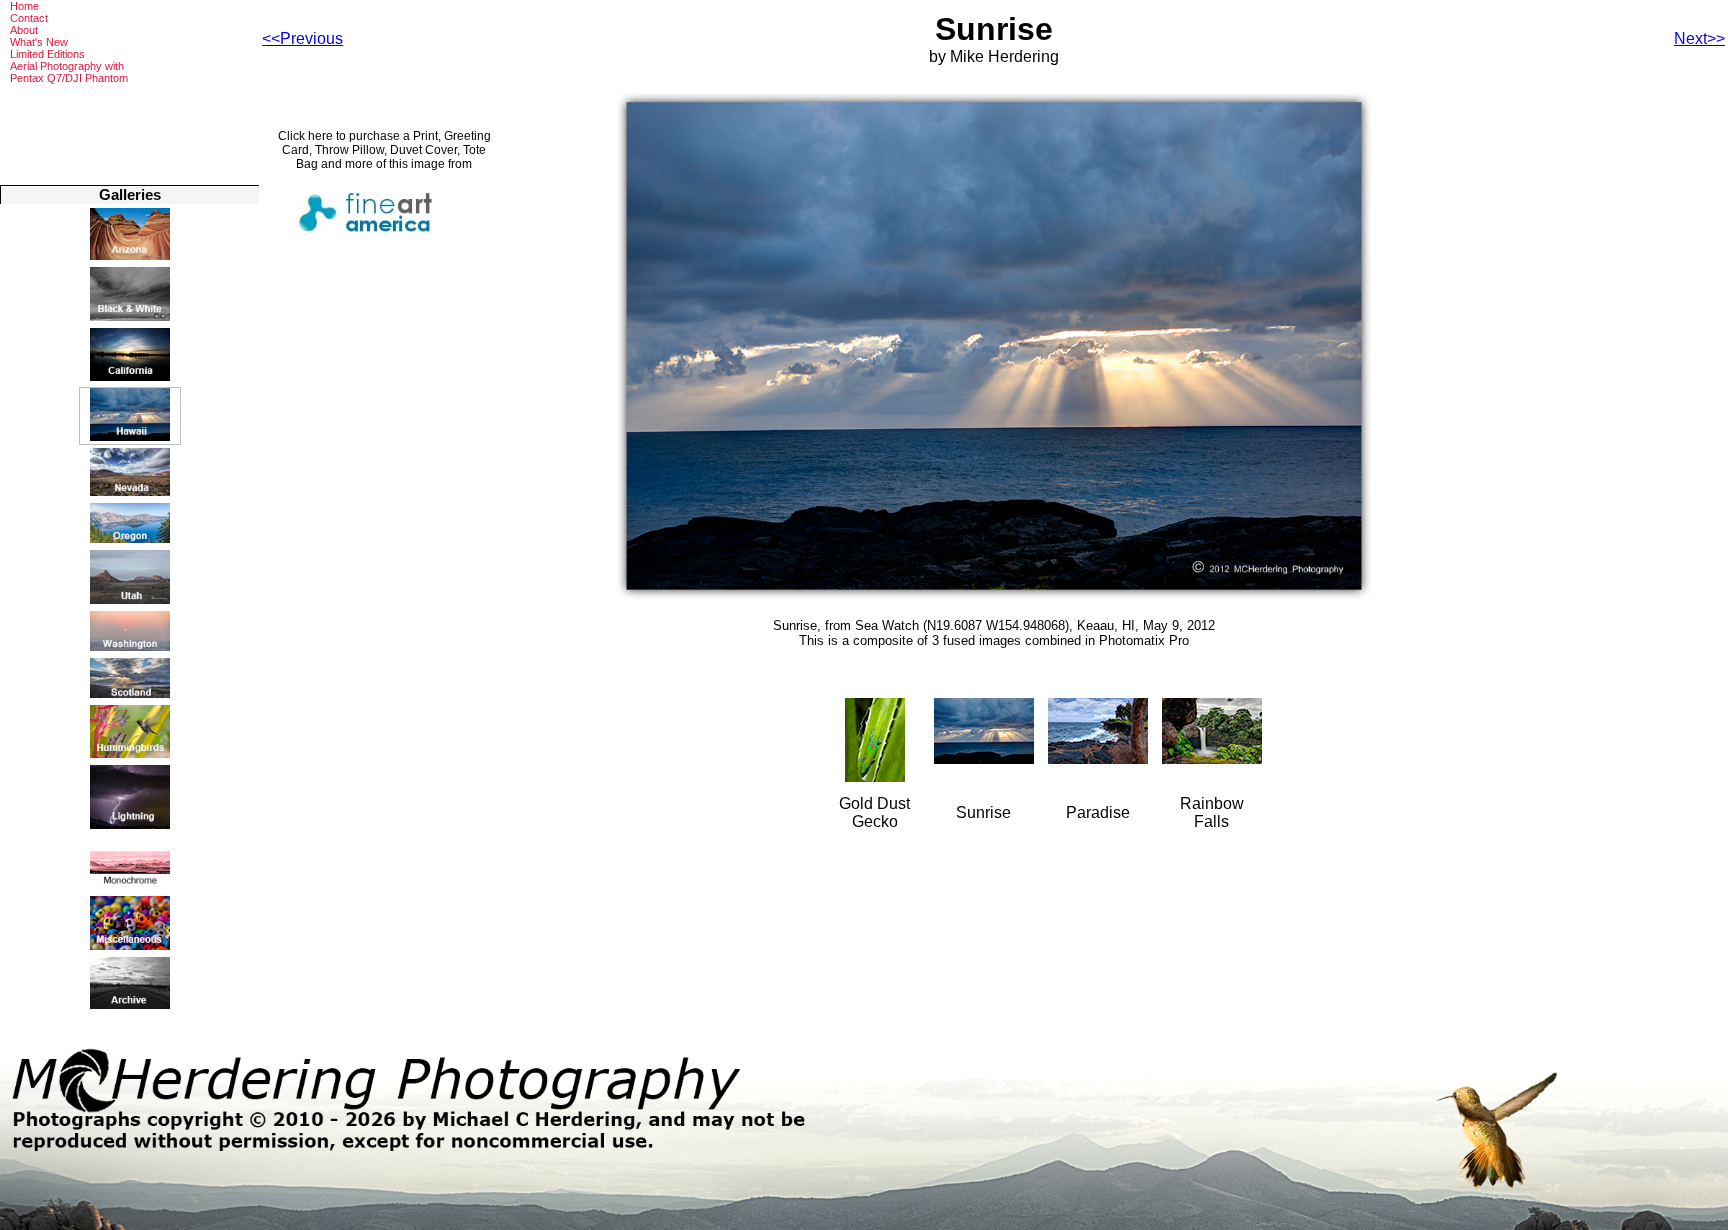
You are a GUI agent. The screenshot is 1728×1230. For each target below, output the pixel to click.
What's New (39, 42)
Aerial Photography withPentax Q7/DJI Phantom (69, 72)
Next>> (1699, 38)
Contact (29, 18)
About (24, 30)
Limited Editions (47, 54)
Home (24, 6)
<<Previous (302, 38)
